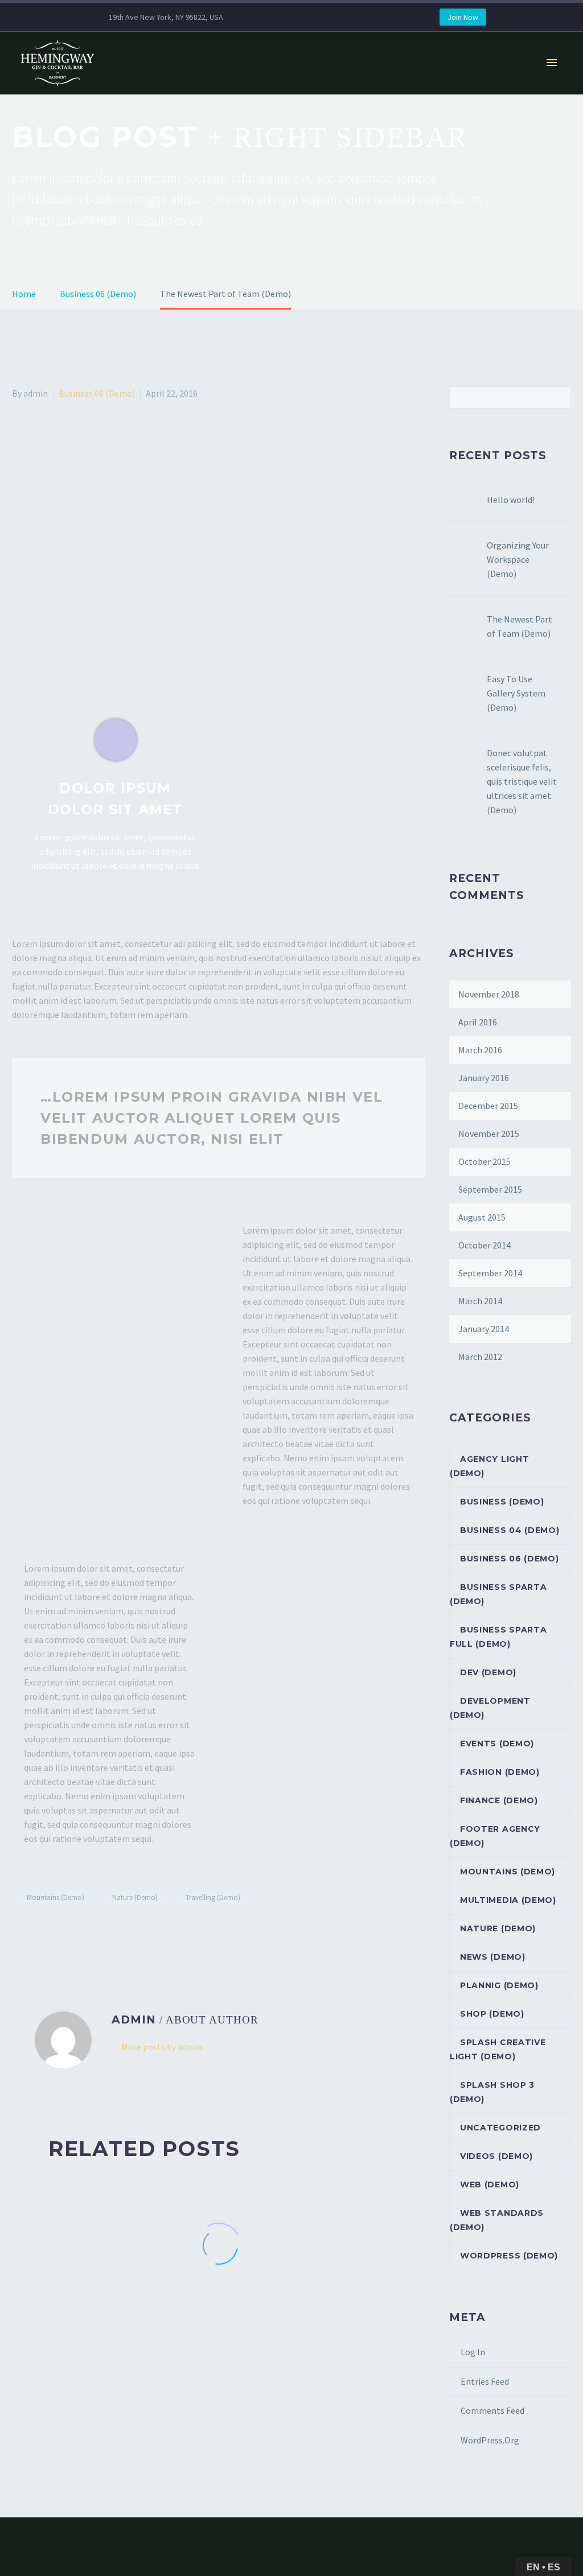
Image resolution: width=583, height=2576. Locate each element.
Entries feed (485, 2381)
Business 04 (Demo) (510, 1530)
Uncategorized (500, 2128)
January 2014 (484, 1329)
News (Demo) (493, 1957)
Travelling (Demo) (213, 1897)
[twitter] (303, 17)
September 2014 (490, 1273)
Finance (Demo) (499, 1800)
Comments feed (492, 2410)
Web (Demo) (490, 2185)
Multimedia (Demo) (508, 1900)
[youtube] (371, 17)
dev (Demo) (488, 1672)
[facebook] (269, 17)
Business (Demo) (502, 1502)
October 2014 (485, 1245)
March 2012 (480, 1357)
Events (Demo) (497, 1744)
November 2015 (489, 1134)
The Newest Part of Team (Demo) (520, 626)
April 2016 (478, 1022)
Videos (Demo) (496, 2156)
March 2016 (480, 1050)
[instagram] (320, 17)
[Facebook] (19, 1931)
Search (559, 397)
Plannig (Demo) (499, 1985)
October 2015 (485, 1161)
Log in (473, 2352)
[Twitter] (36, 1931)
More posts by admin (162, 2047)
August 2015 (482, 1217)
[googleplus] (354, 17)
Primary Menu (552, 63)
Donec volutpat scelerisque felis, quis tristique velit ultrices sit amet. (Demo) (522, 781)
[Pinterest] (69, 1931)
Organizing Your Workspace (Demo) (518, 559)
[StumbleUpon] (118, 1931)
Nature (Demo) (135, 1897)
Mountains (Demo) (56, 1897)
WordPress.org (490, 2440)
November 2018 (489, 994)
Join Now (463, 17)
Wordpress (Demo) (509, 2256)
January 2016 (484, 1078)
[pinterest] (337, 17)
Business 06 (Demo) (97, 393)
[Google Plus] (52, 1931)
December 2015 (488, 1106)
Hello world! (511, 500)
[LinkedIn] (102, 1931)
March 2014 (480, 1301)
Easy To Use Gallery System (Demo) (516, 693)
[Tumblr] (85, 1931)
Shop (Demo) (492, 2014)
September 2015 (490, 1189)
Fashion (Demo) (500, 1772)
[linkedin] (286, 17)
